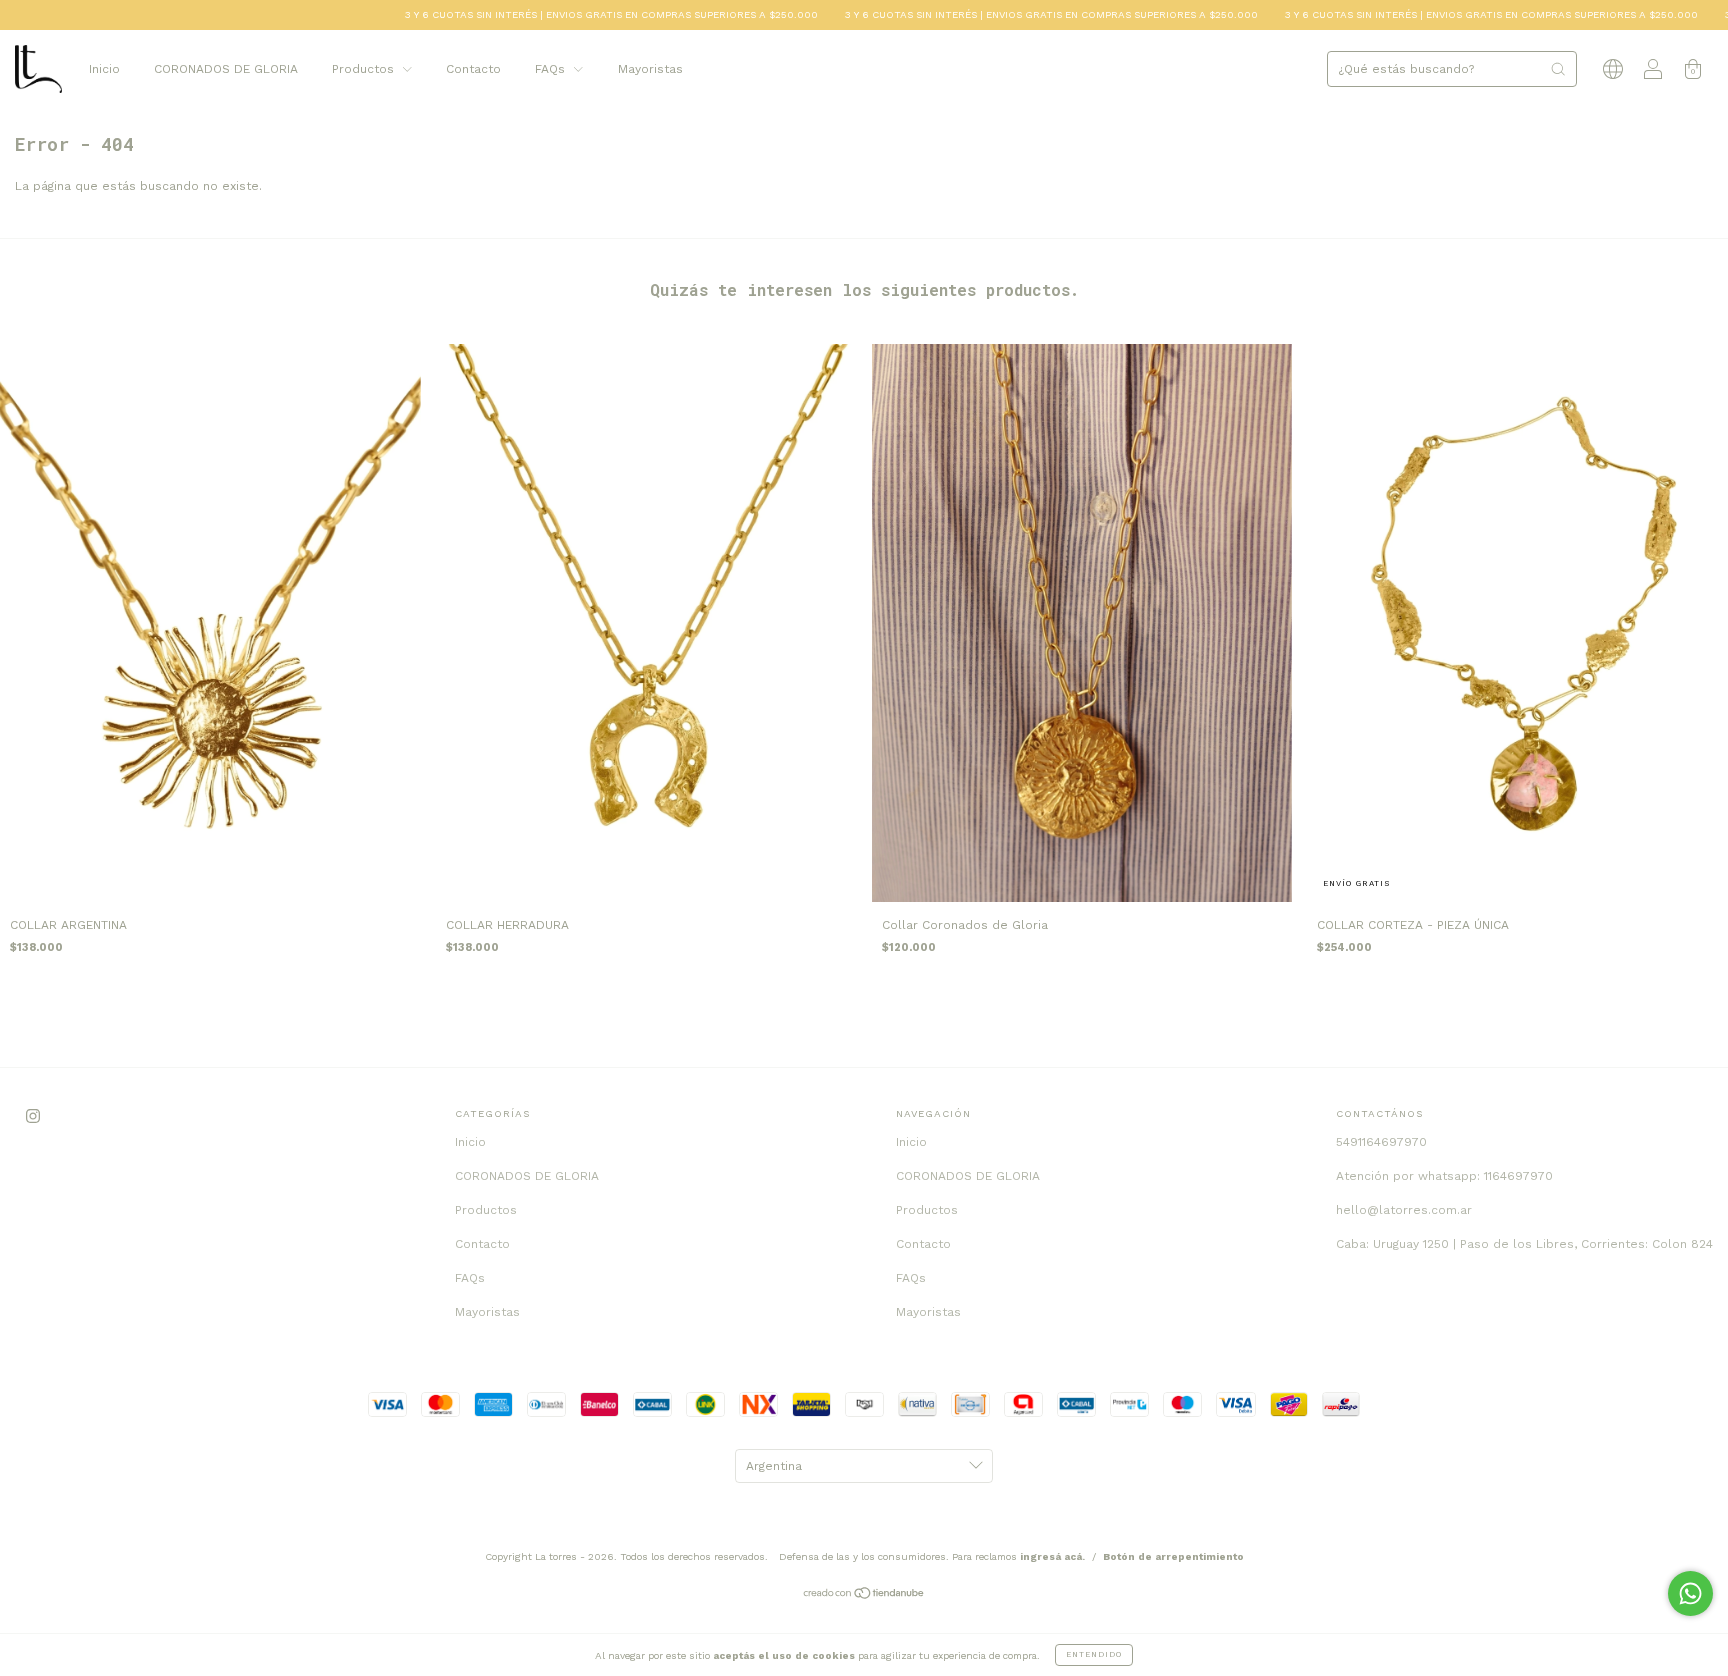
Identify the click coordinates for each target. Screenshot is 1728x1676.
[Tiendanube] (864, 1596)
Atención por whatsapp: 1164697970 (1444, 1176)
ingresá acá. (1052, 1556)
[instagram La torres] (33, 1117)
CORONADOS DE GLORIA (226, 69)
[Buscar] (1558, 69)
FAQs (552, 69)
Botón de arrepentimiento (1173, 1556)
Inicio (104, 69)
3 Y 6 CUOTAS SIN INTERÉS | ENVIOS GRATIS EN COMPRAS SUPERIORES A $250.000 (565, 14)
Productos (365, 69)
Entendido (1094, 1654)
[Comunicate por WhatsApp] (1690, 1593)
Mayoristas (650, 69)
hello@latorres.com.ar (1404, 1210)
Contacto (473, 69)
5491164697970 (1381, 1142)
